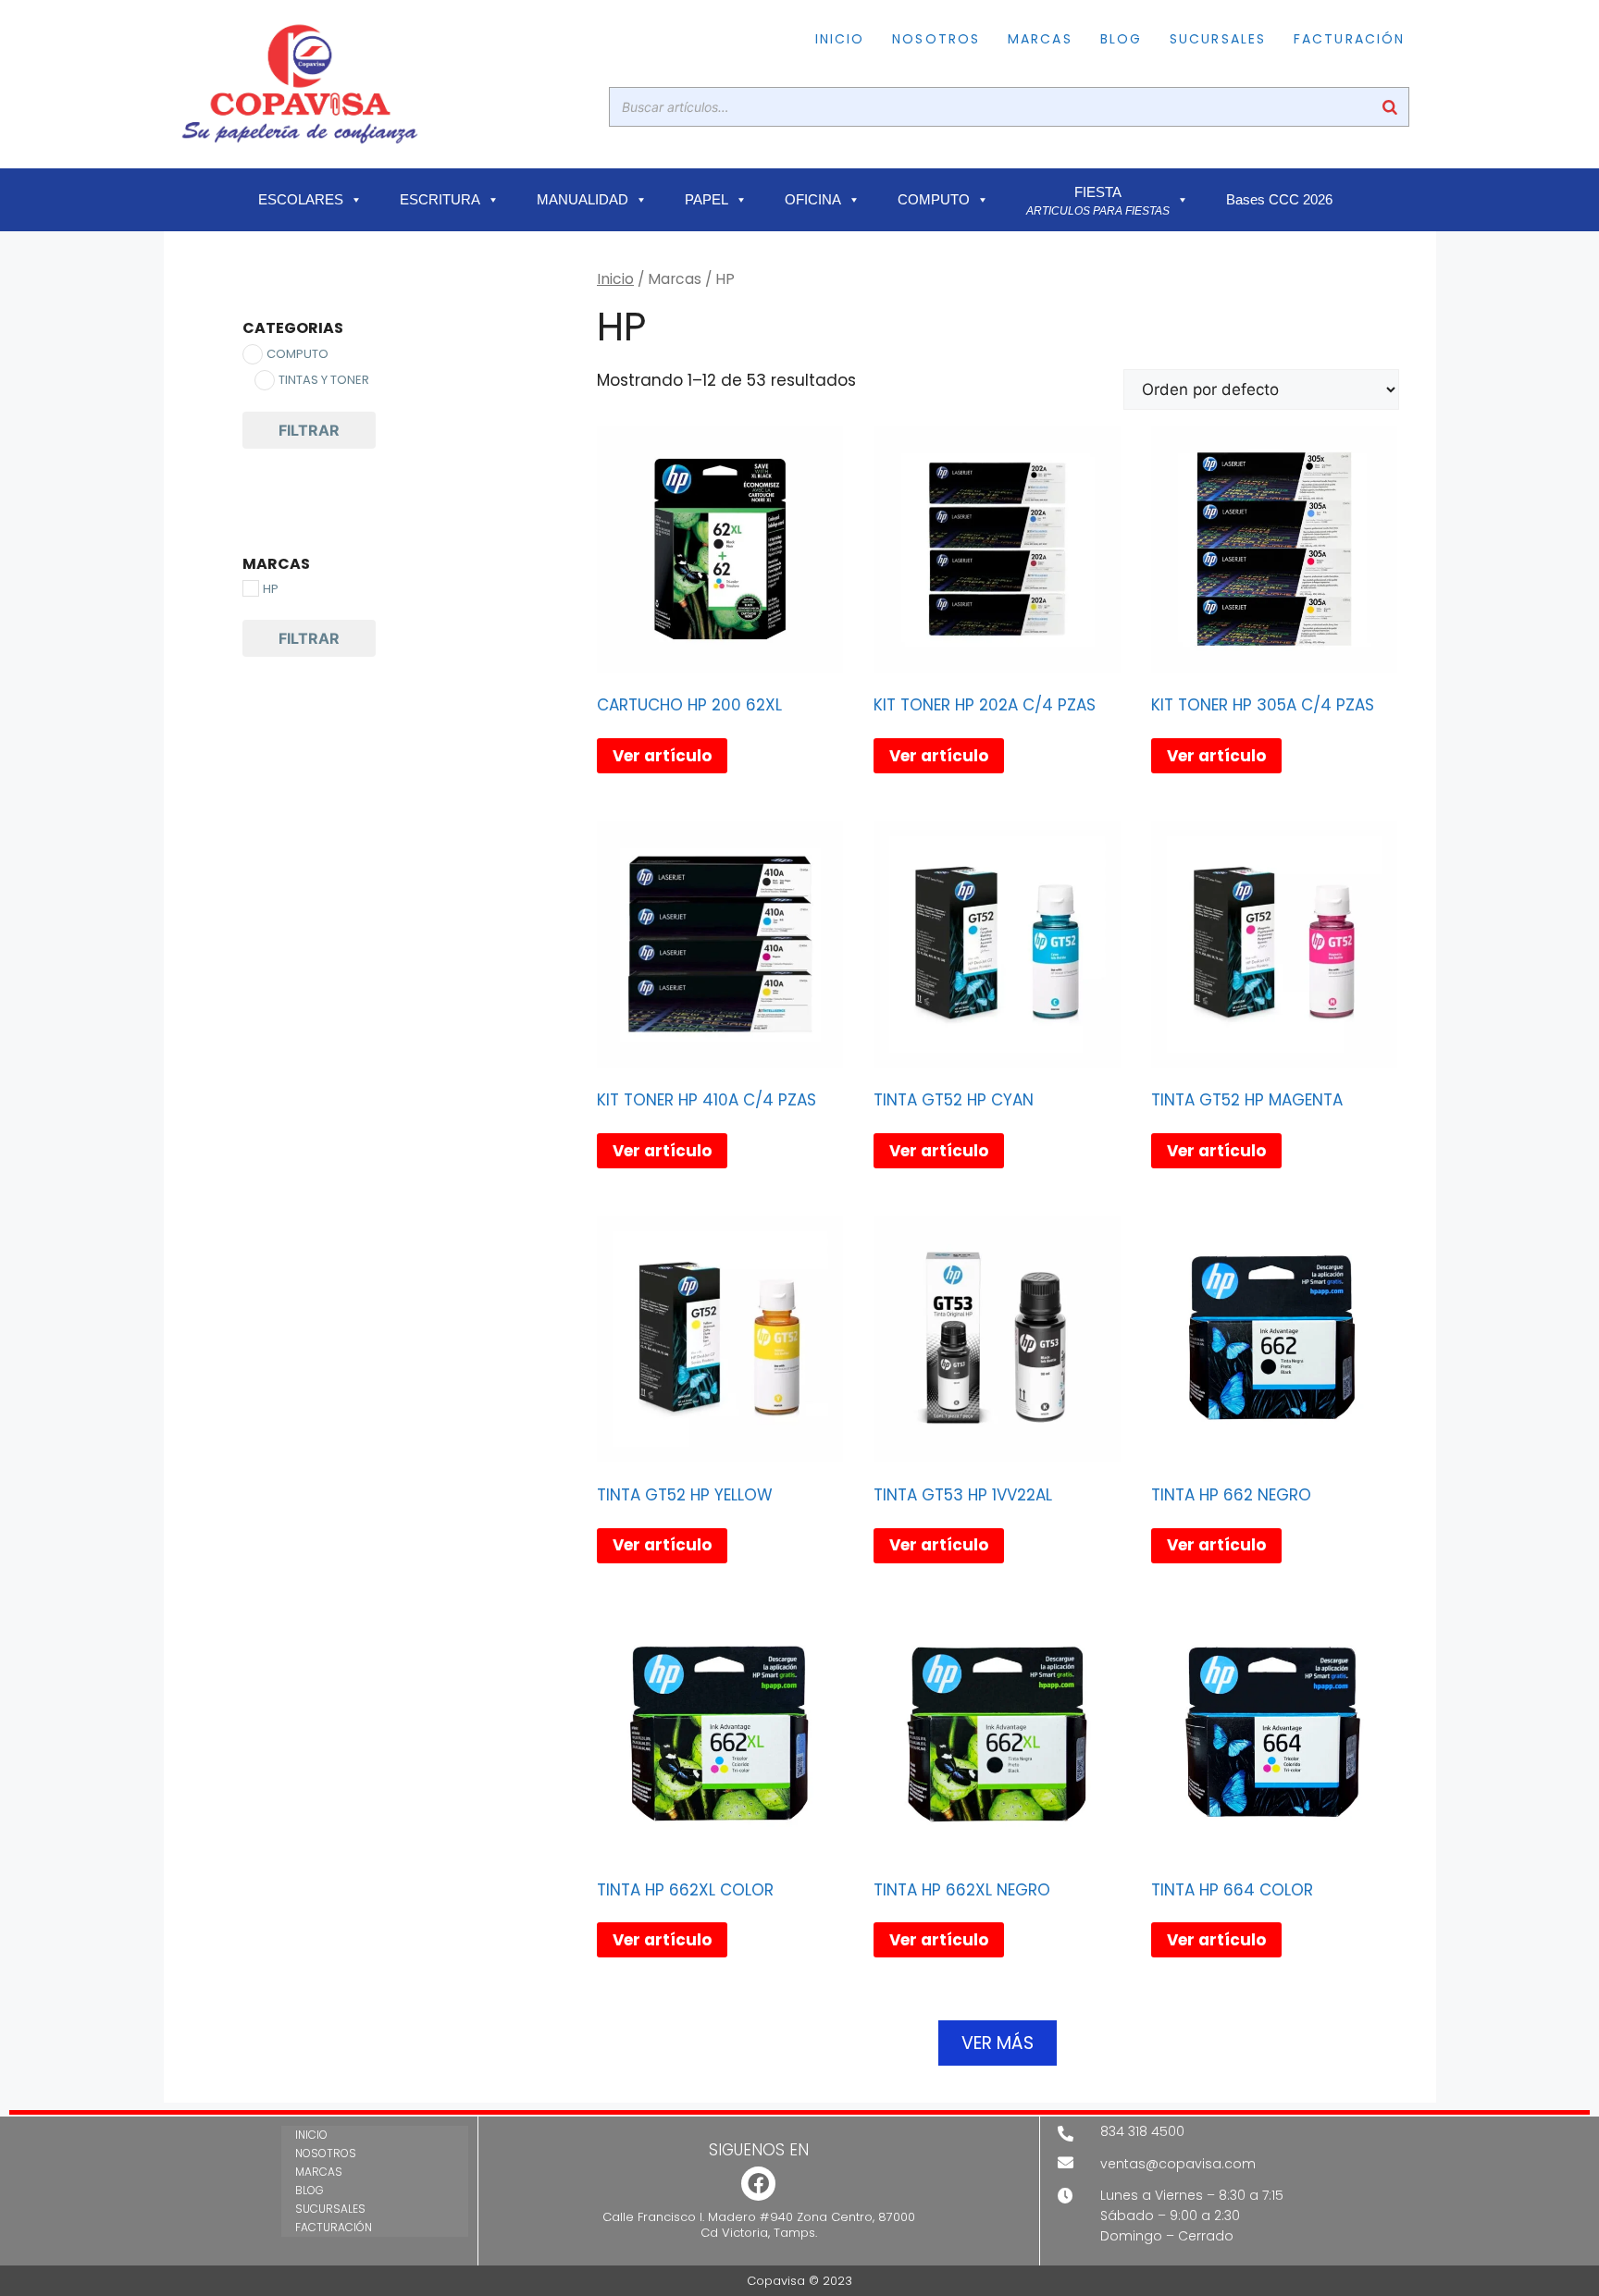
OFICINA (813, 200)
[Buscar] (1390, 107)
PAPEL (707, 200)
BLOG (1121, 39)
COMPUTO (934, 200)
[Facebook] (758, 2184)
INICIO (840, 39)
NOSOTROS (936, 39)
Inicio (615, 279)
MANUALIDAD (583, 200)
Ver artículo (662, 756)
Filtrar (309, 430)
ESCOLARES (301, 200)
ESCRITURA (440, 200)
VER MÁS (998, 2043)
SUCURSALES (1218, 39)
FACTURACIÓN (1349, 39)
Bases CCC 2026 (1279, 200)
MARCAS (1040, 39)
